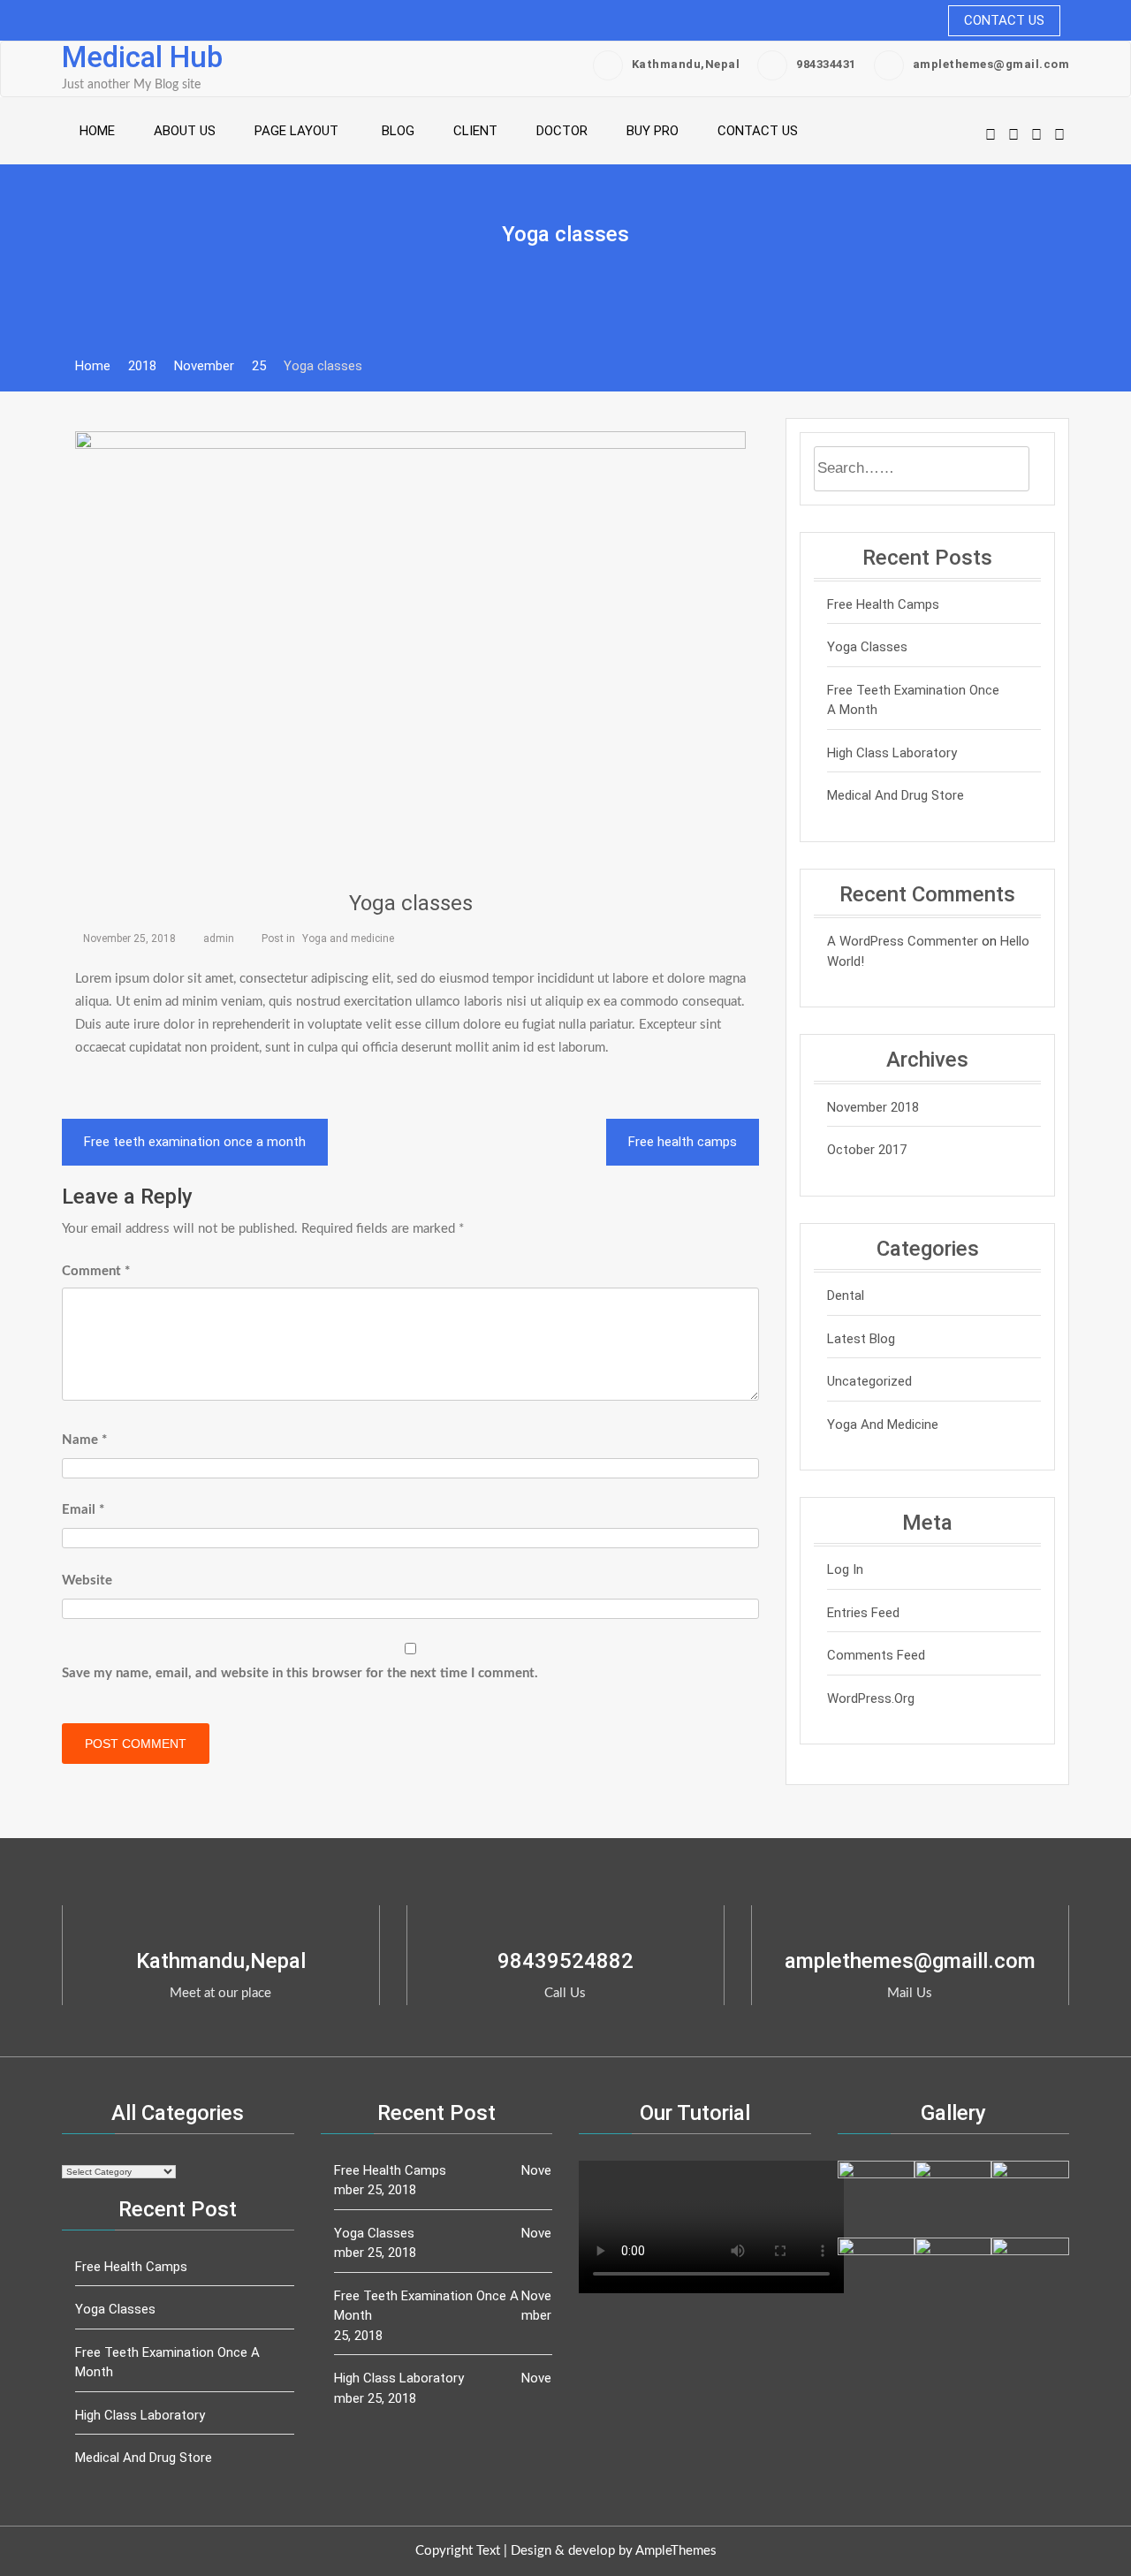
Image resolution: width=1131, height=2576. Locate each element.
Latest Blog (861, 1339)
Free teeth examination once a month (195, 1142)
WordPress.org (871, 1698)
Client (475, 131)
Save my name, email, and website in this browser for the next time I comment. (300, 1673)
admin (219, 938)
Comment (96, 1271)
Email (83, 1510)
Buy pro (653, 131)
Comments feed (876, 1655)
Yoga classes (411, 903)
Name (84, 1440)
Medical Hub (142, 57)
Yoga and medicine (348, 938)
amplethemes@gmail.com (991, 64)
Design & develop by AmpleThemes (614, 2551)
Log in (845, 1569)
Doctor (562, 131)
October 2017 (867, 1150)
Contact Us (1004, 20)
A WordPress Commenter (903, 941)
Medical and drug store (896, 795)
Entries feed (863, 1613)
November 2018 (873, 1107)
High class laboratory (892, 753)
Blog (398, 131)
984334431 (826, 64)
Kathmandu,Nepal (686, 64)
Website (87, 1581)
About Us (185, 131)
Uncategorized (869, 1381)
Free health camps (683, 1142)
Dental (846, 1296)
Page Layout (296, 131)
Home (97, 131)
